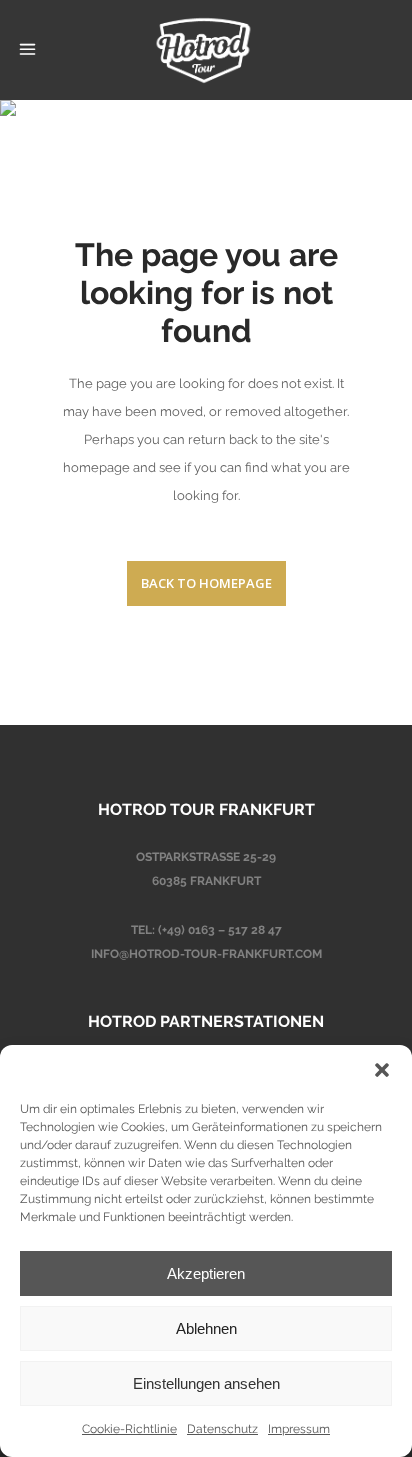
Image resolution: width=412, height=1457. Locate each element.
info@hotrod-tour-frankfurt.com (206, 954)
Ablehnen (206, 1328)
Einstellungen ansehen (206, 1383)
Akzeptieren (206, 1273)
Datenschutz (222, 1429)
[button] (382, 1070)
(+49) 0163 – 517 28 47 (220, 930)
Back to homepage (206, 583)
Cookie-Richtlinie (129, 1429)
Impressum (299, 1429)
